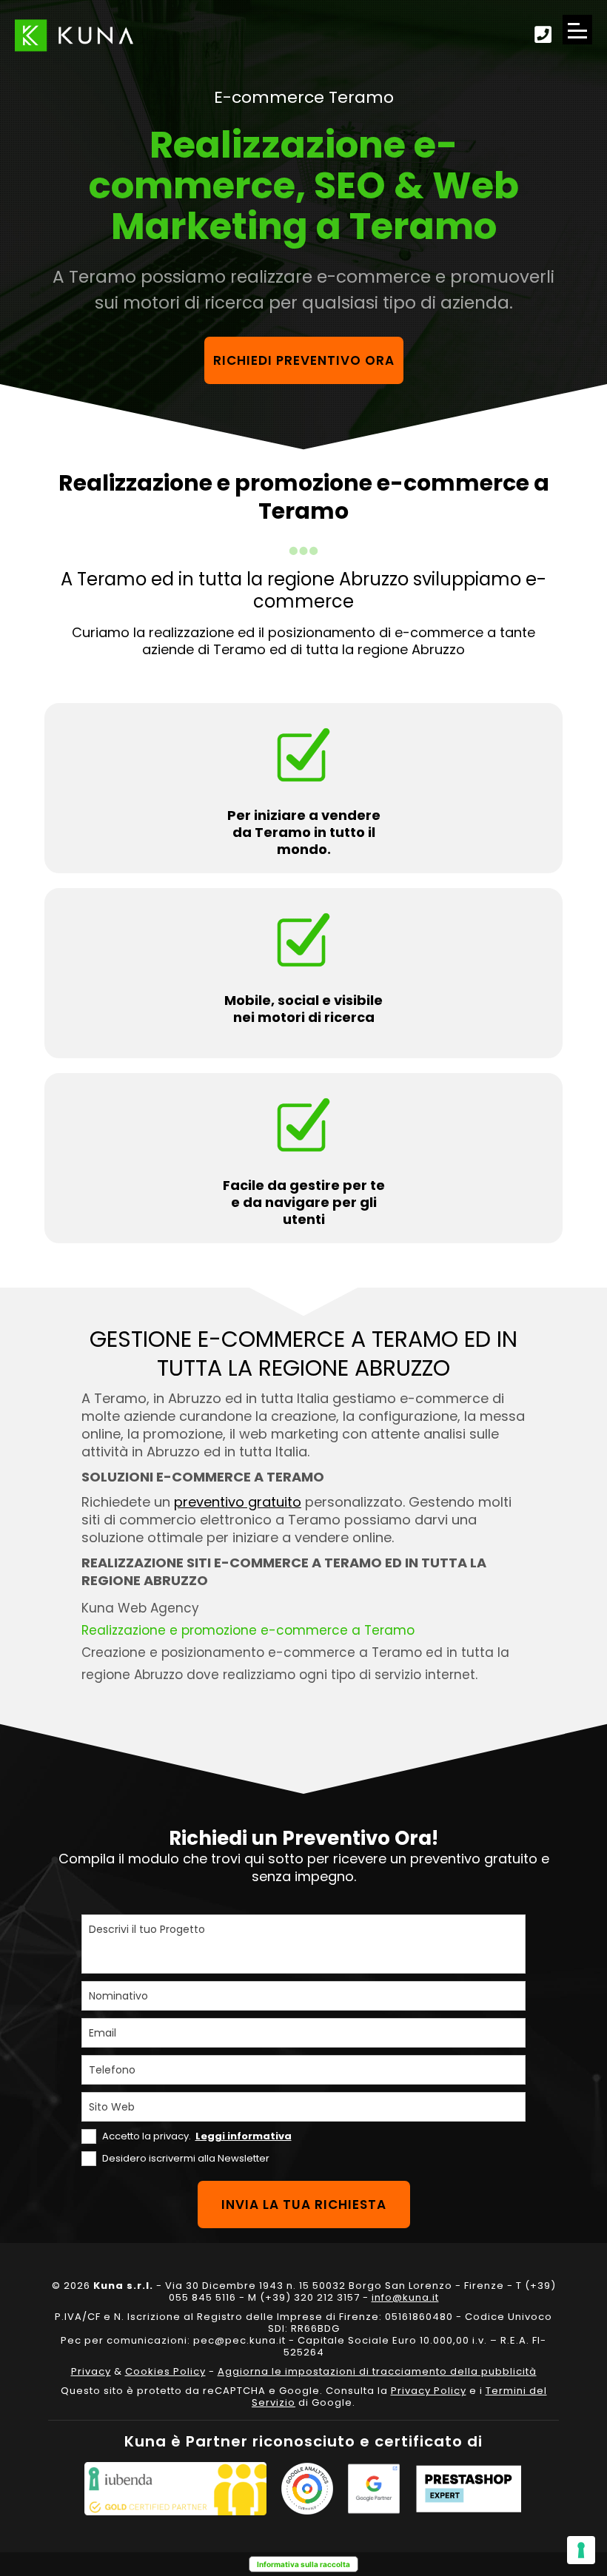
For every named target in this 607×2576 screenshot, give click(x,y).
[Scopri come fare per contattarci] (543, 36)
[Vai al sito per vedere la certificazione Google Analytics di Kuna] (307, 2489)
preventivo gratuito (238, 1502)
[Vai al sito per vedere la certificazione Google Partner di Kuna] (374, 2489)
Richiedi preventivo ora (304, 360)
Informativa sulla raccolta (303, 2564)
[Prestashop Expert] (469, 2489)
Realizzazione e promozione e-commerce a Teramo (248, 1630)
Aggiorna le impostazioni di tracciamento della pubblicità (377, 2371)
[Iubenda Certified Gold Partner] (175, 2489)
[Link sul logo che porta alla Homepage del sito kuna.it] (74, 35)
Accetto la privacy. (197, 2136)
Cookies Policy (165, 2371)
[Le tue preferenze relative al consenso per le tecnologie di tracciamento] (581, 2550)
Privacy (91, 2371)
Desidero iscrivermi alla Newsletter (186, 2158)
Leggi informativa (244, 2136)
